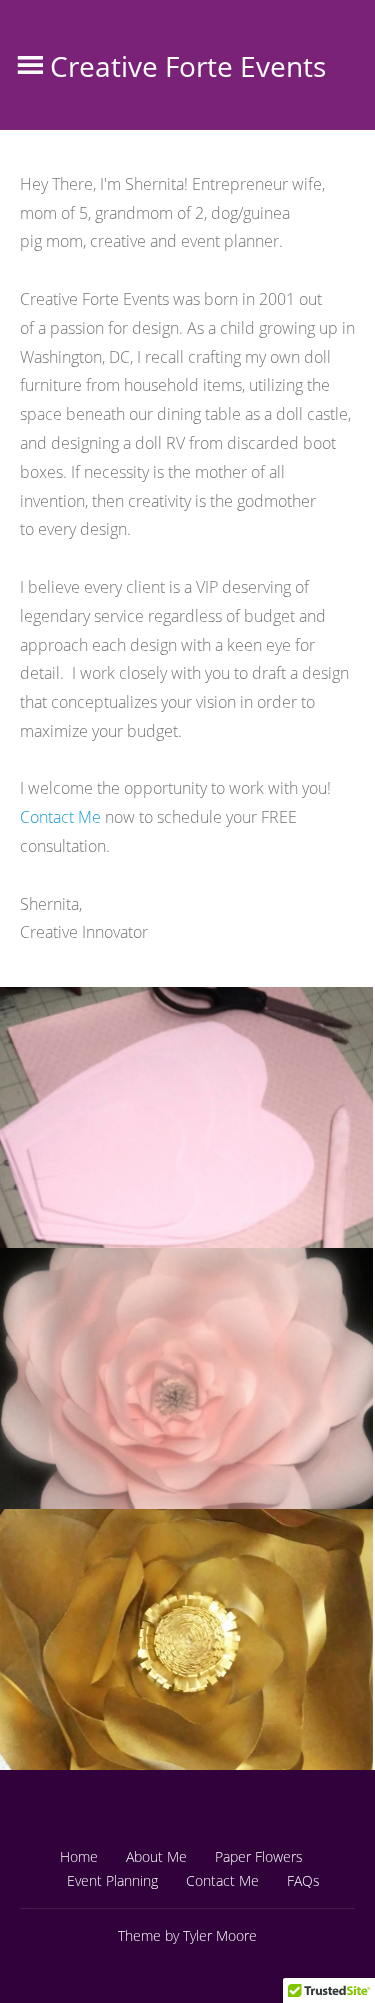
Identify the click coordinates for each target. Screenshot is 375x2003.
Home (79, 1856)
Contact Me (60, 817)
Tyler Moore (220, 1935)
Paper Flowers (259, 1856)
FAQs (303, 1880)
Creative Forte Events (188, 66)
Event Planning (112, 1880)
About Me (156, 1856)
